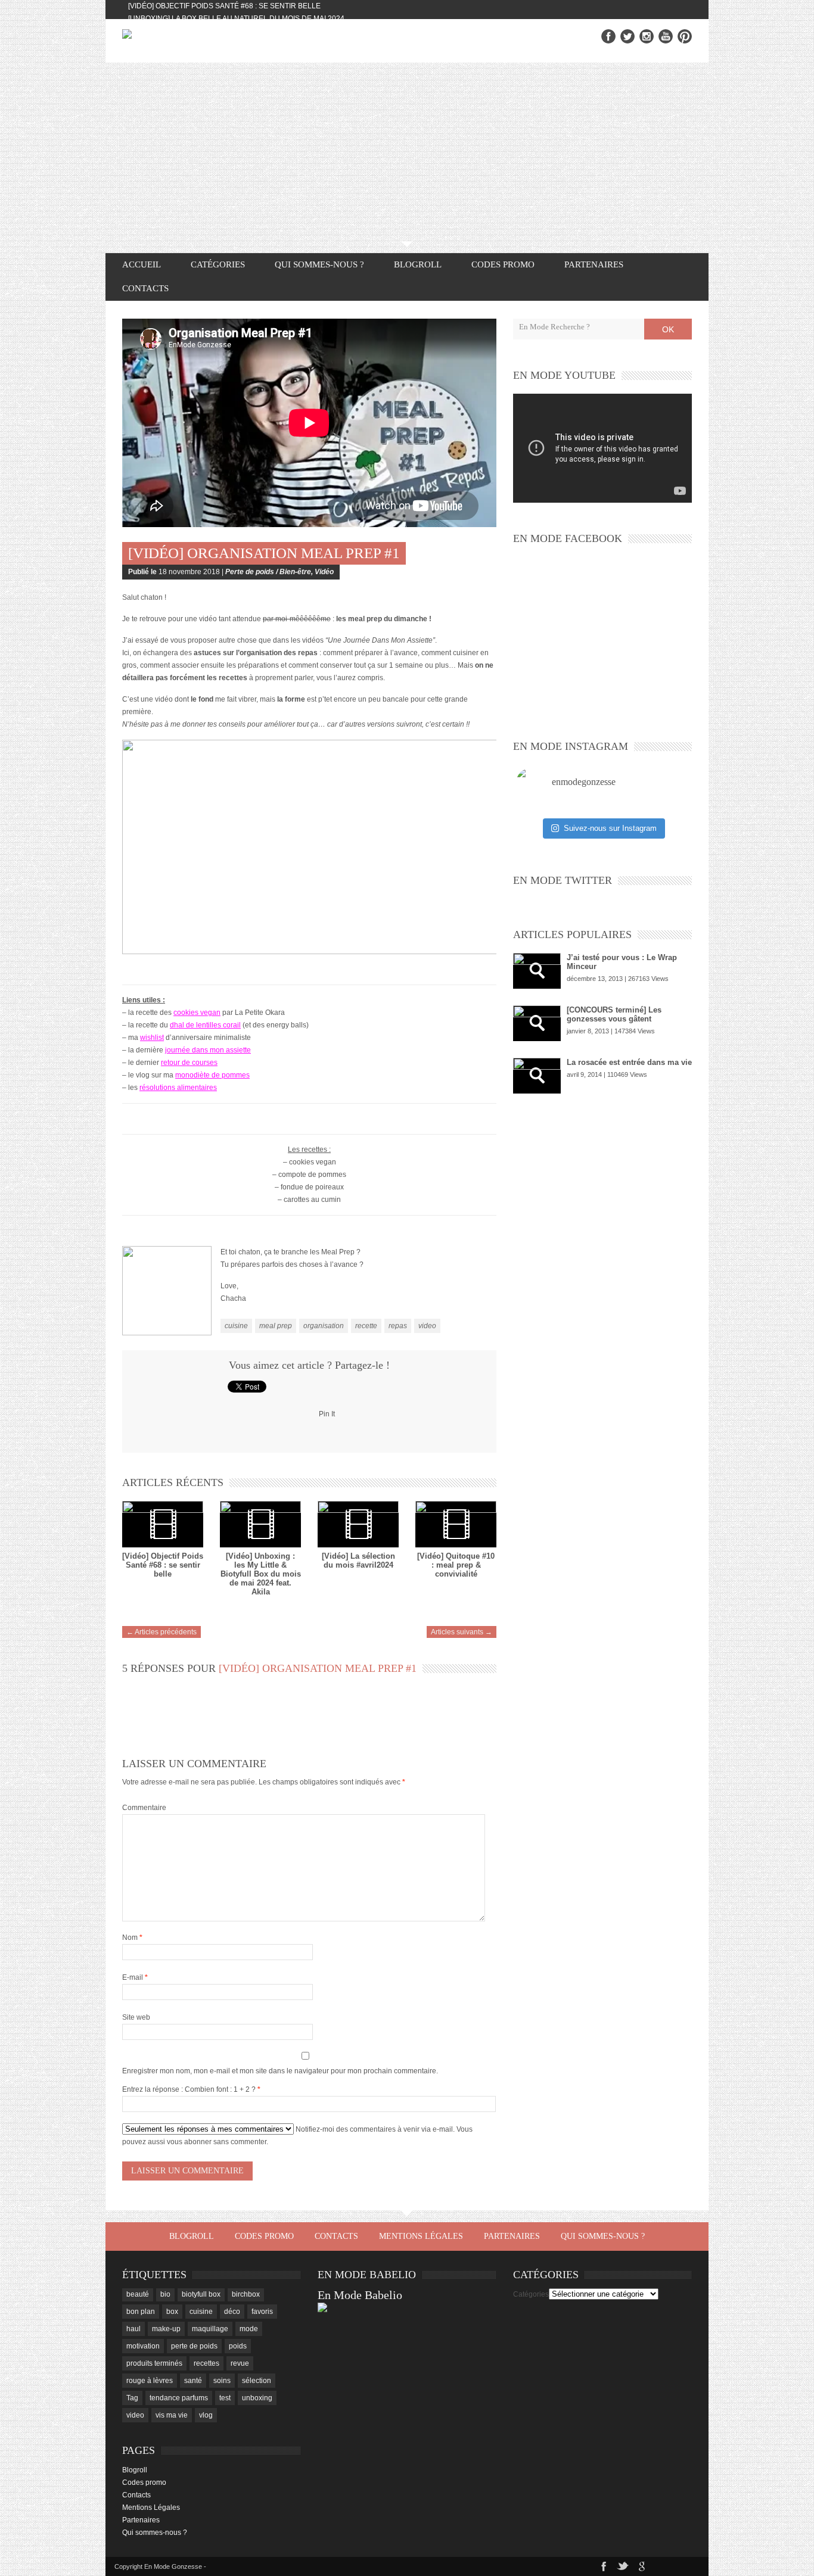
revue (240, 2363)
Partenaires (594, 264)
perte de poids (194, 2346)
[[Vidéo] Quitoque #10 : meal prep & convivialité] (456, 1524)
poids (238, 2346)
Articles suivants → (462, 1632)
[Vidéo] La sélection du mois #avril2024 (358, 1560)
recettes (206, 2363)
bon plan (141, 2312)
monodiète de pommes (212, 1075)
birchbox (246, 2294)
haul (133, 2329)
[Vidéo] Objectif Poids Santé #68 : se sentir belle (224, 6)
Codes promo (503, 264)
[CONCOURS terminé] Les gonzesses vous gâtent (614, 1014)
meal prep (276, 1326)
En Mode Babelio (360, 2295)
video (427, 1326)
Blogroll (418, 264)
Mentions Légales (421, 2236)
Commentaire (144, 1808)
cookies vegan (197, 1013)
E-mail (135, 1977)
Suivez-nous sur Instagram (610, 828)
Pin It (327, 1414)
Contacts (145, 288)
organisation (324, 1326)
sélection (257, 2381)
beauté (138, 2294)
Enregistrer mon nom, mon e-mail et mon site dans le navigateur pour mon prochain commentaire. (280, 2071)
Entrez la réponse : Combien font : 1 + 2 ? (189, 2089)
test (225, 2398)
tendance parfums (179, 2398)
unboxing (257, 2398)
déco (232, 2312)
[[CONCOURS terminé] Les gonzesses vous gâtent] (537, 1023)
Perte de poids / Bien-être (268, 572)
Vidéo (324, 572)
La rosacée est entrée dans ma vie (629, 1062)
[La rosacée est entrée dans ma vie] (537, 1076)
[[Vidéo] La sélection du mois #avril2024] (358, 1524)
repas (398, 1326)
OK (668, 329)
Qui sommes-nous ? (319, 264)
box (172, 2312)
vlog (206, 2415)
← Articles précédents (161, 1632)
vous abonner (189, 2142)
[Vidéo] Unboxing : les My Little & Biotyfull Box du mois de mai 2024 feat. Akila (261, 1574)
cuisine (236, 1326)
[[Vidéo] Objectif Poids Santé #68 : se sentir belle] (163, 1524)
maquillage (210, 2329)
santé (193, 2381)
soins (222, 2381)
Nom (132, 1938)
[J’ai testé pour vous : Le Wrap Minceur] (537, 971)
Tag (132, 2398)
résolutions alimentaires (178, 1088)
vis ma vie (172, 2415)
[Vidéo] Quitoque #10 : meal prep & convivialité (456, 1565)
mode (249, 2329)
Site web (136, 2017)
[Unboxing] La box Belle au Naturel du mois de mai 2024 (236, 18)
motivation (143, 2346)
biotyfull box (201, 2294)
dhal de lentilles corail (205, 1025)
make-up (166, 2329)
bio (165, 2294)
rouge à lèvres (150, 2381)
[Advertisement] (407, 152)
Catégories (531, 2294)
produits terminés (154, 2363)
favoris (262, 2312)
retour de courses (189, 1063)
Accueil (142, 264)
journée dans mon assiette (208, 1050)
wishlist (152, 1038)
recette (366, 1326)
